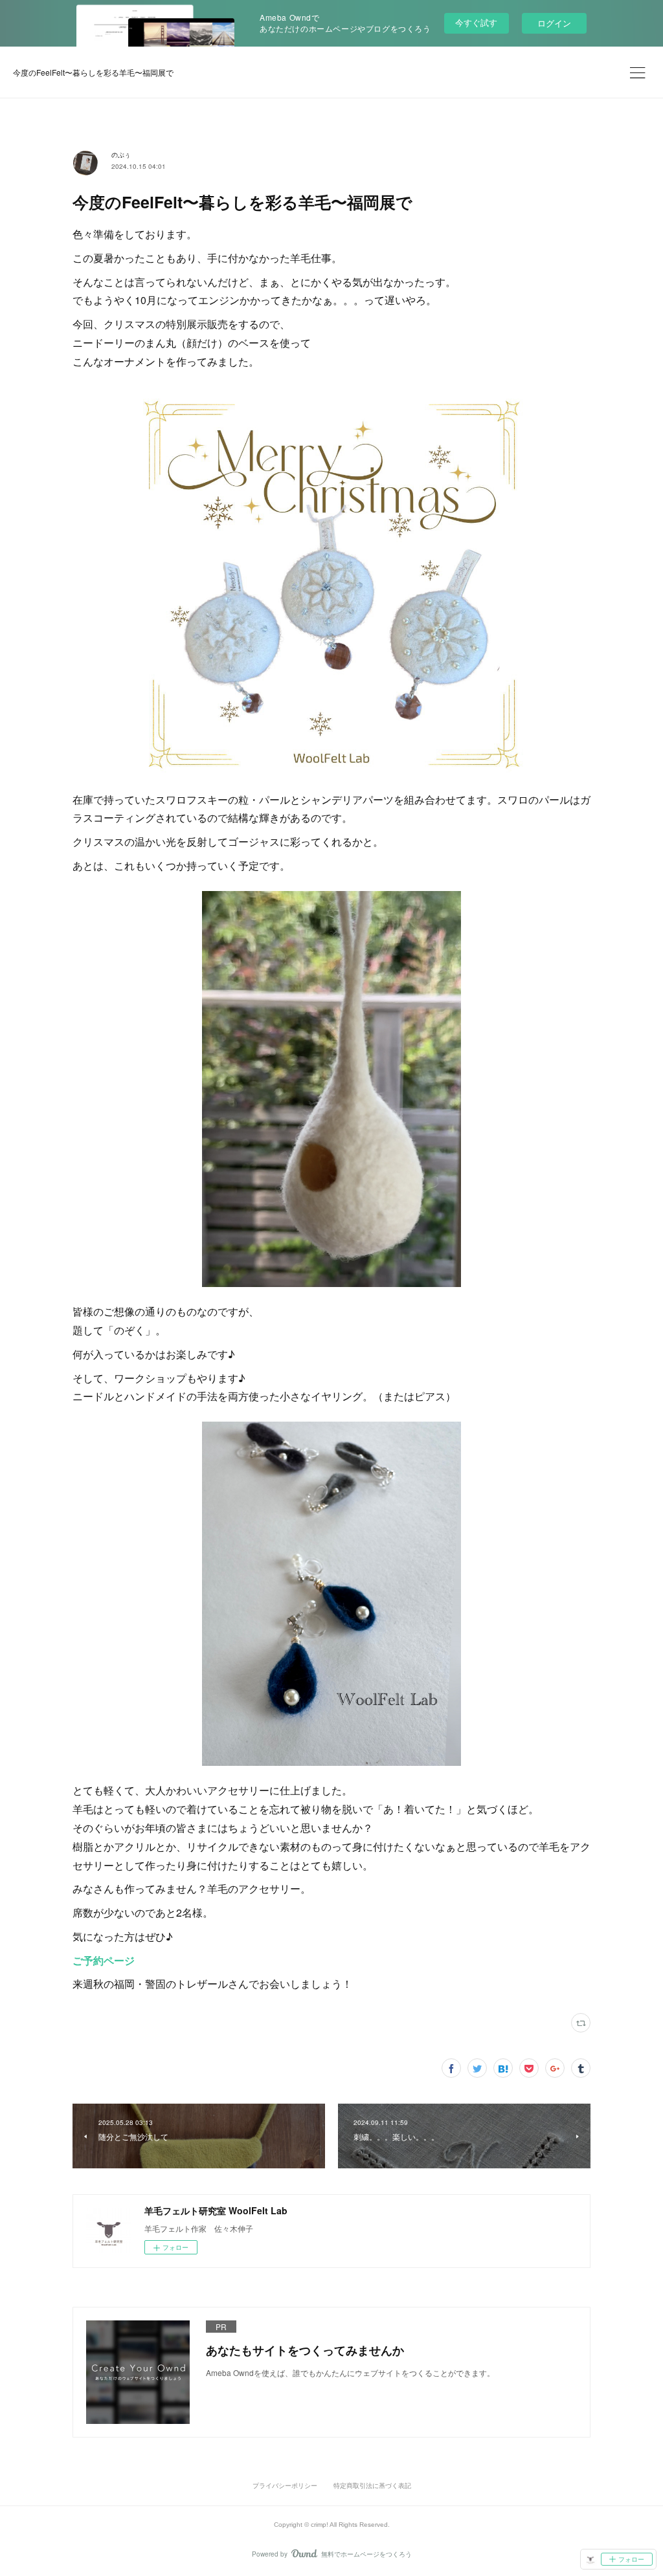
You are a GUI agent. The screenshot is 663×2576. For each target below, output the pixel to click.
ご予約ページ (104, 1960)
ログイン (554, 23)
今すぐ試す (476, 22)
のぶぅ (121, 155)
